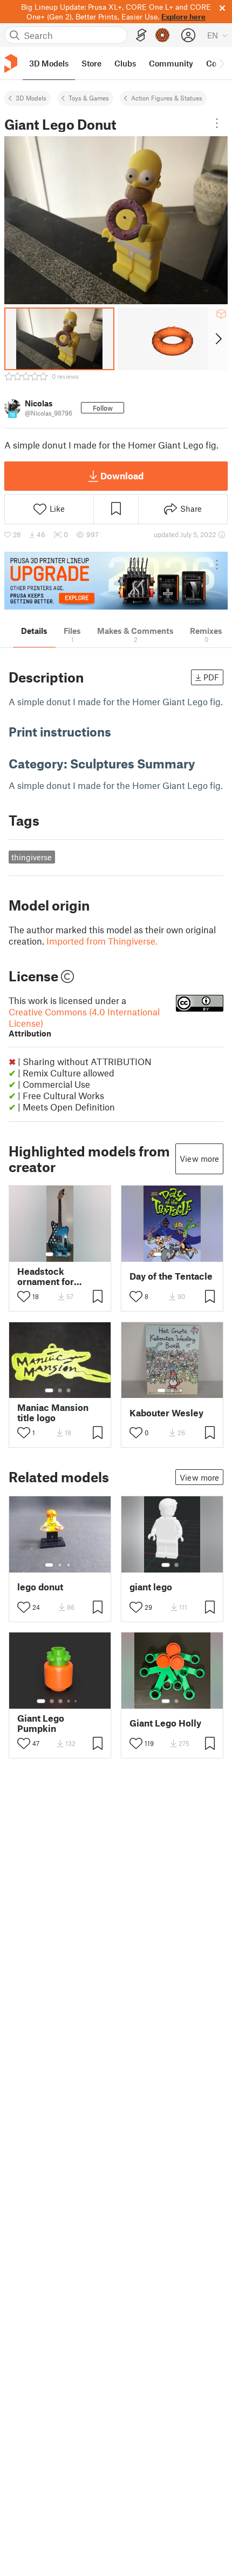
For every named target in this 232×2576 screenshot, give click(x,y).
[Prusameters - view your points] (162, 35)
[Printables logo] (11, 63)
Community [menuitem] (171, 63)
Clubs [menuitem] (125, 63)
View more (199, 1159)
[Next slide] (218, 339)
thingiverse (32, 857)
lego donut (40, 1587)
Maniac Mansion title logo (53, 1413)
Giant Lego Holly (165, 1723)
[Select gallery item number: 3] (69, 1254)
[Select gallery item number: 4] (186, 1254)
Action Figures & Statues (167, 98)
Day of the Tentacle (171, 1276)
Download (122, 476)
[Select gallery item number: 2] (60, 1254)
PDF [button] (211, 677)
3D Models (31, 98)
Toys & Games (89, 98)
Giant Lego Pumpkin (41, 1723)
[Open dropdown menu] (217, 123)
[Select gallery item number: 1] (49, 1254)
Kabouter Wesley (166, 1413)
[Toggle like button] (24, 1296)
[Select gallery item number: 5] (77, 1701)
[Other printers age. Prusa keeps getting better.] (116, 581)
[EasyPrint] (141, 35)
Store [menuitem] (91, 63)
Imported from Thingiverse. (102, 941)
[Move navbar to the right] (221, 63)
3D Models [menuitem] (49, 63)
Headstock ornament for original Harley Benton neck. (49, 1276)
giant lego (151, 1587)
